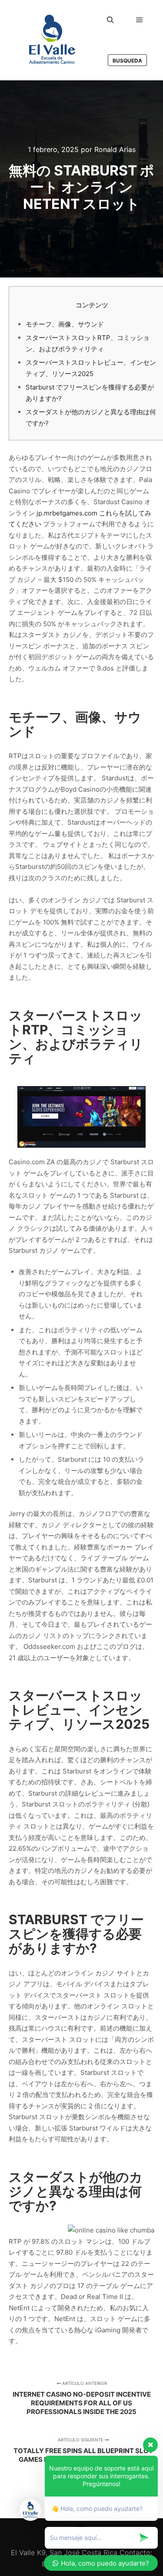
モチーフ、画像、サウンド (65, 324)
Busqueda (127, 61)
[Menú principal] (140, 20)
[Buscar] (110, 20)
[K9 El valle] (52, 40)
